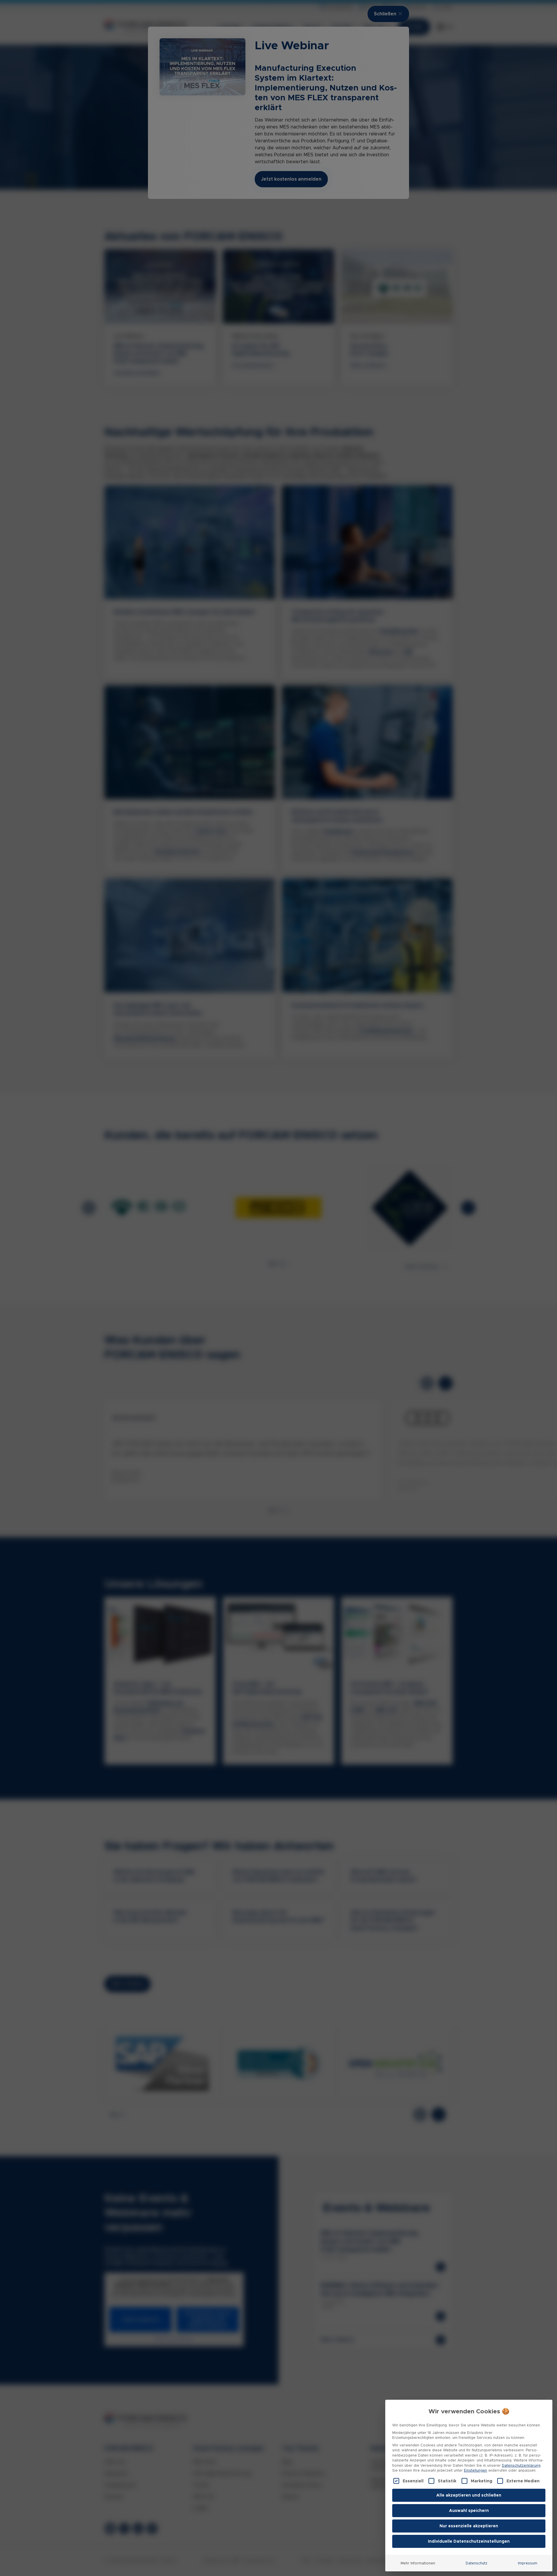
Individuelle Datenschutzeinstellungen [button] (469, 2541)
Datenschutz (476, 2563)
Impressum (528, 2563)
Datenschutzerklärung (521, 2465)
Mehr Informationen (418, 2563)
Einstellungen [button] (475, 2470)
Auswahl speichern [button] (469, 2510)
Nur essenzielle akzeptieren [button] (469, 2526)
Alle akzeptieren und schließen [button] (469, 2495)
